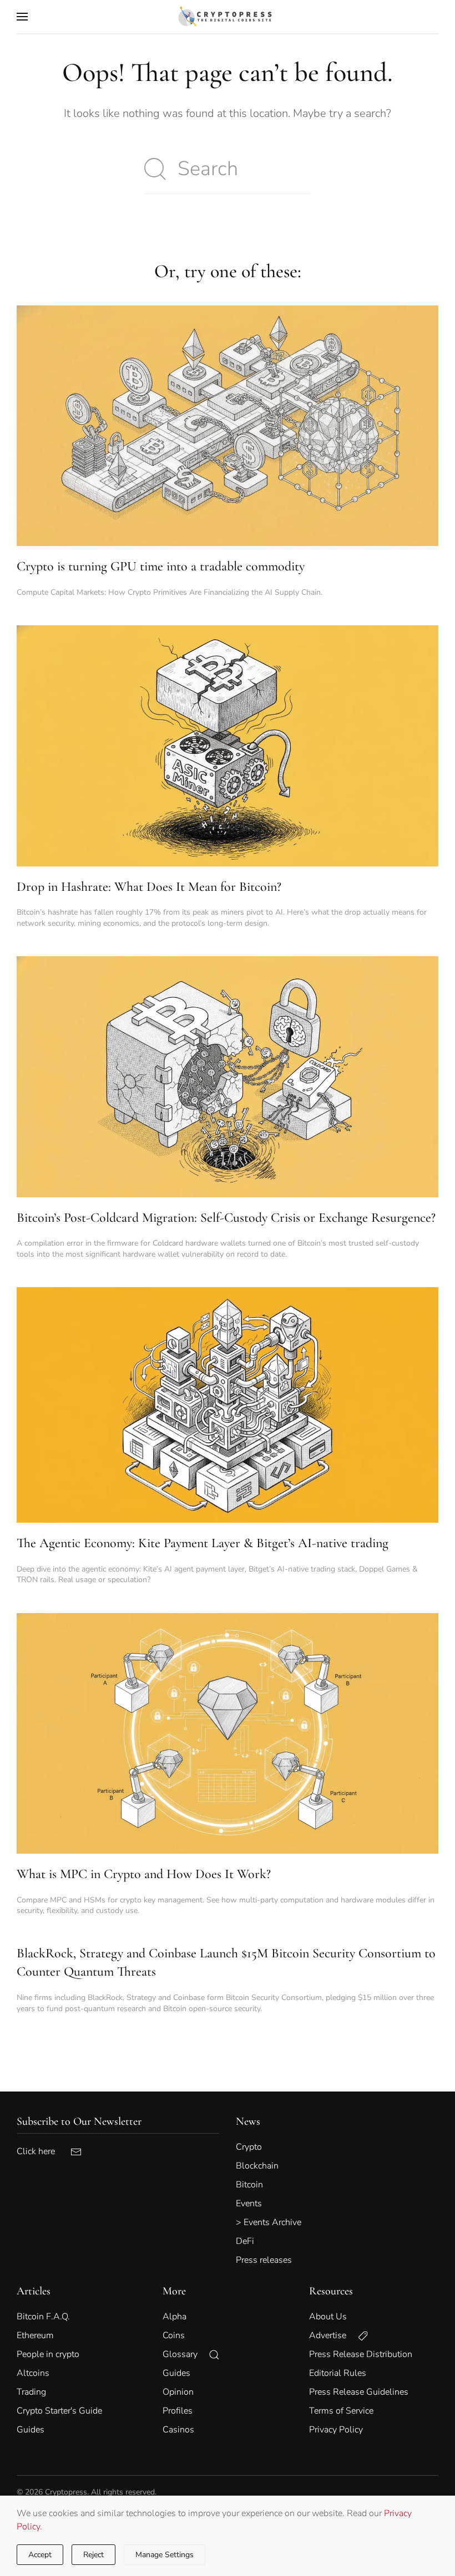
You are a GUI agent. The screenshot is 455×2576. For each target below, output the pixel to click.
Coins (174, 2335)
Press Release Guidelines (359, 2392)
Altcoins (33, 2373)
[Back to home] (228, 17)
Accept (40, 2555)
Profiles (178, 2411)
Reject (93, 2555)
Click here (44, 2151)
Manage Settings (165, 2555)
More (174, 2291)
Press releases (264, 2260)
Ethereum (35, 2335)
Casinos (178, 2430)
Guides (31, 2430)
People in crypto (48, 2354)
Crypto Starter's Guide (59, 2411)
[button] (22, 17)
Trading (31, 2392)
